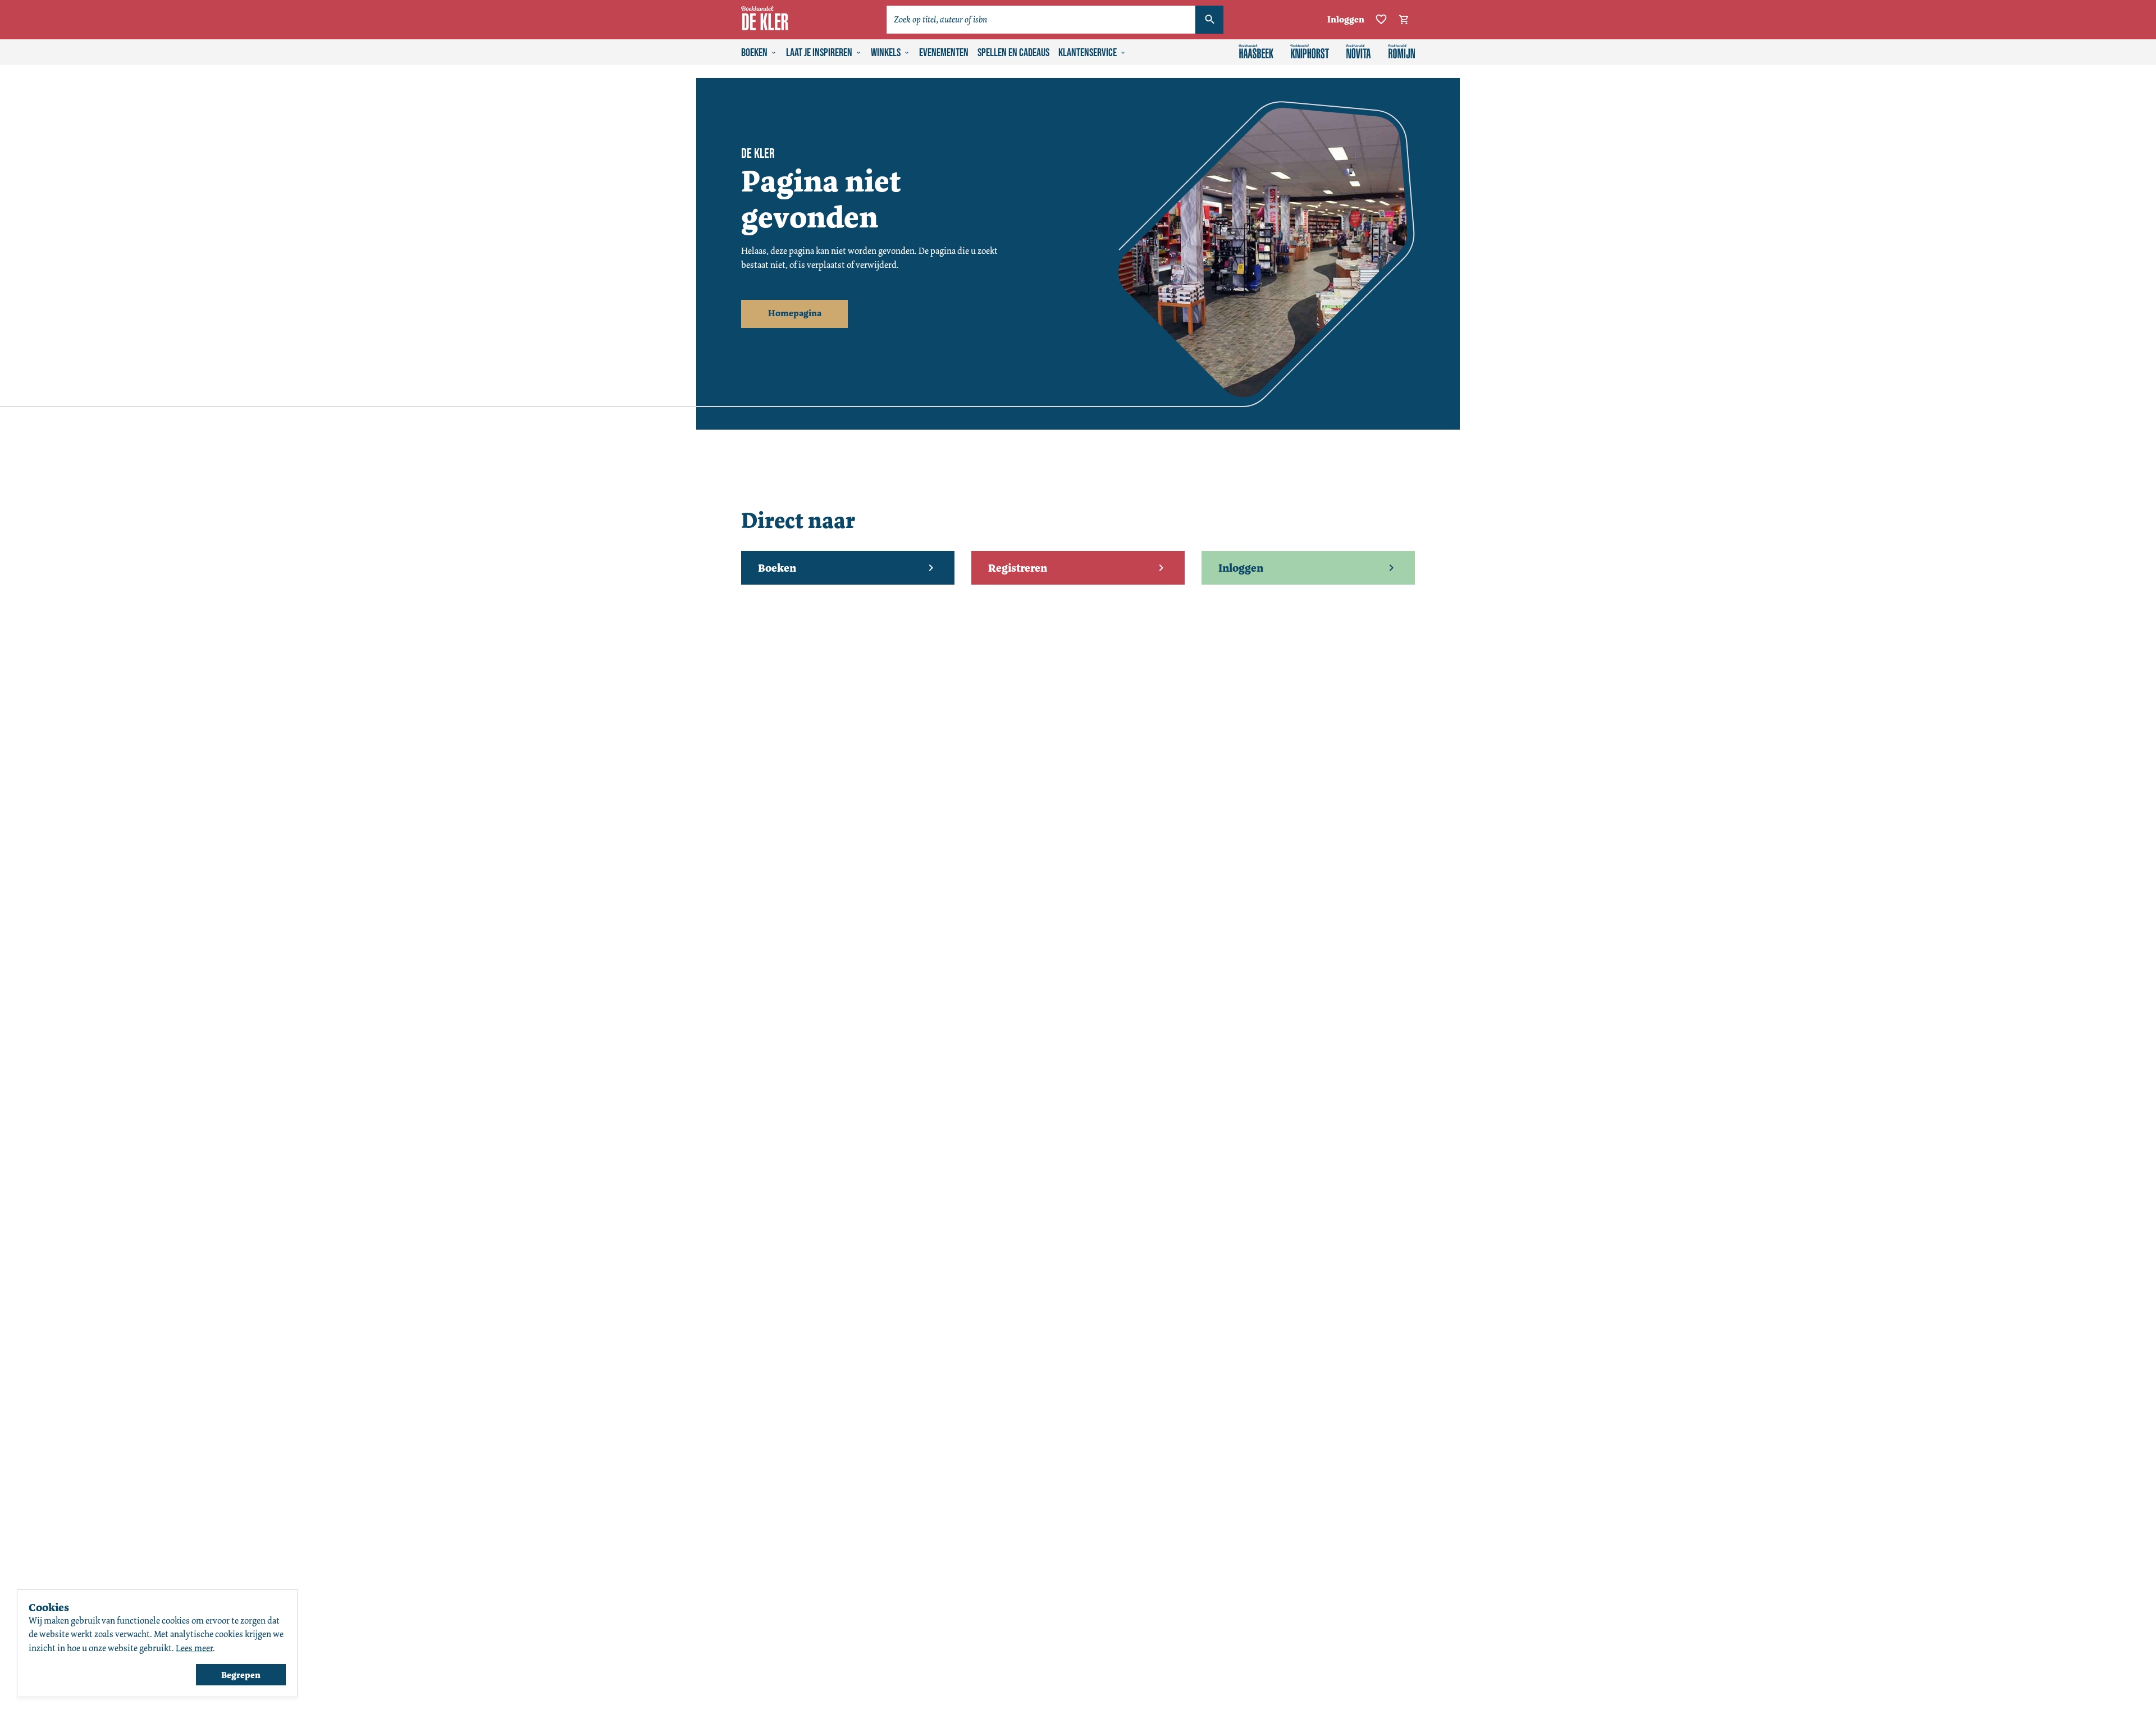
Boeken (754, 53)
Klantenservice (1088, 53)
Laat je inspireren (819, 53)
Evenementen (944, 53)
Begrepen (241, 1675)
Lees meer (194, 1648)
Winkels (886, 53)
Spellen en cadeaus (1013, 53)
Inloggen (1346, 19)
